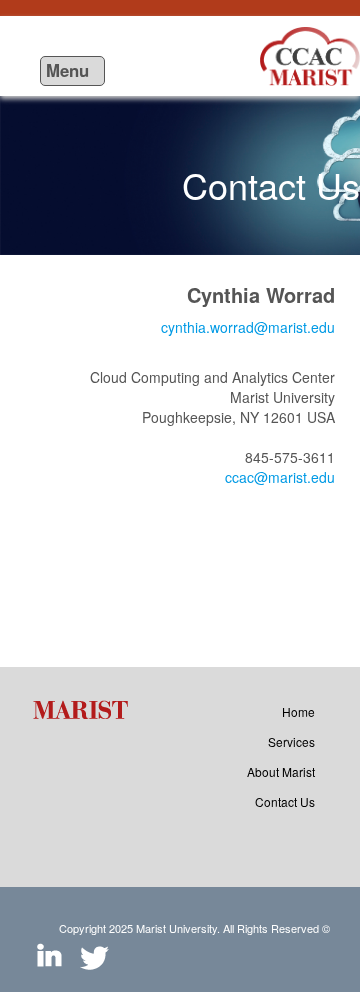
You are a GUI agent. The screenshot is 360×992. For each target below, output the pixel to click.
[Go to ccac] (310, 56)
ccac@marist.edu (280, 477)
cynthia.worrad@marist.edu (248, 327)
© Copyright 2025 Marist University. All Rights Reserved (194, 928)
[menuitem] (298, 711)
